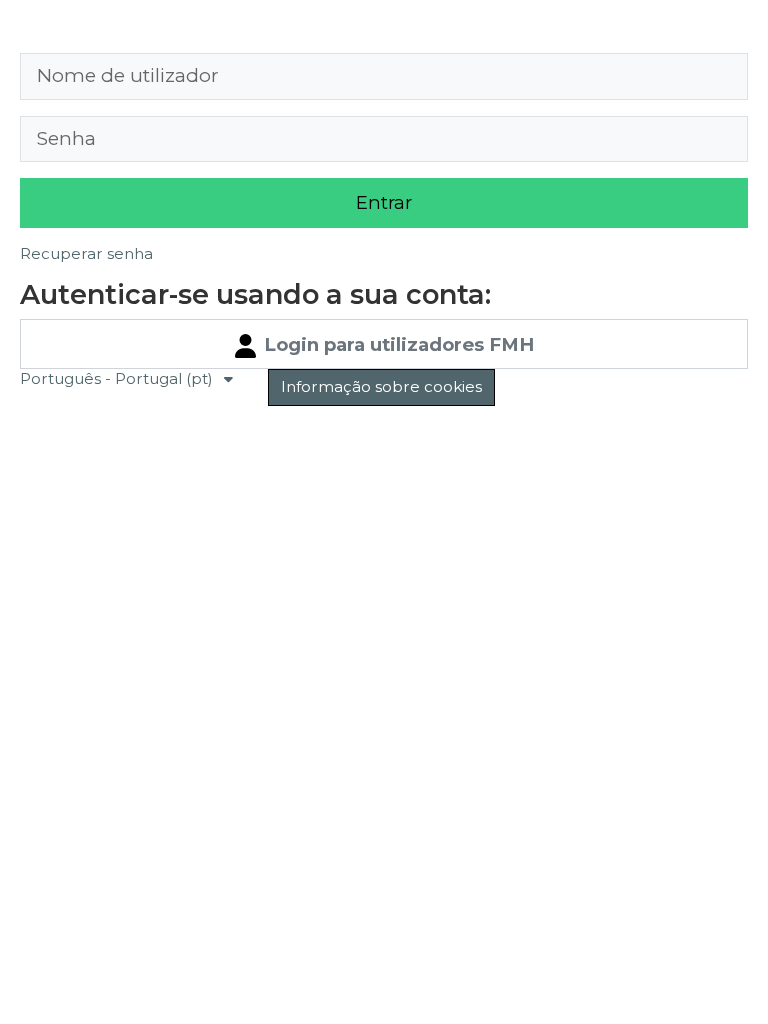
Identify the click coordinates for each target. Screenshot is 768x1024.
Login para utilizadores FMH (396, 344)
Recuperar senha (86, 253)
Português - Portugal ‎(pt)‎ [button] (118, 378)
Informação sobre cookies (381, 386)
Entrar (384, 202)
